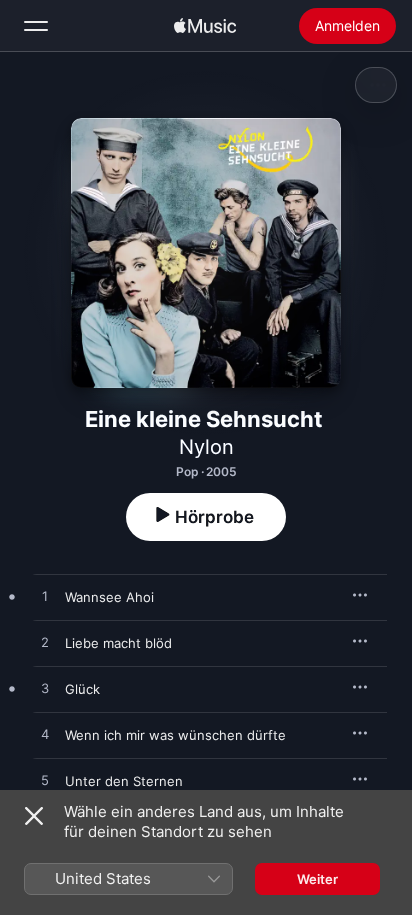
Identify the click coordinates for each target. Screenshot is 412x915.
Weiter (317, 879)
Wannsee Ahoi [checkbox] (109, 597)
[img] (205, 26)
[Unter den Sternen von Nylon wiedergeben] (45, 781)
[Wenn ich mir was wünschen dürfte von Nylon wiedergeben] (45, 735)
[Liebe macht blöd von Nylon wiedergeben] (45, 643)
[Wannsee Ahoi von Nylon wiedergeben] (45, 597)
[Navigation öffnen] (36, 26)
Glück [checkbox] (82, 689)
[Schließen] (34, 816)
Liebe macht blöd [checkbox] (118, 643)
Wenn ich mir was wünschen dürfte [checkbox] (175, 735)
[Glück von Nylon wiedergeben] (45, 689)
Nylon (206, 447)
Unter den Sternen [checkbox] (124, 781)
